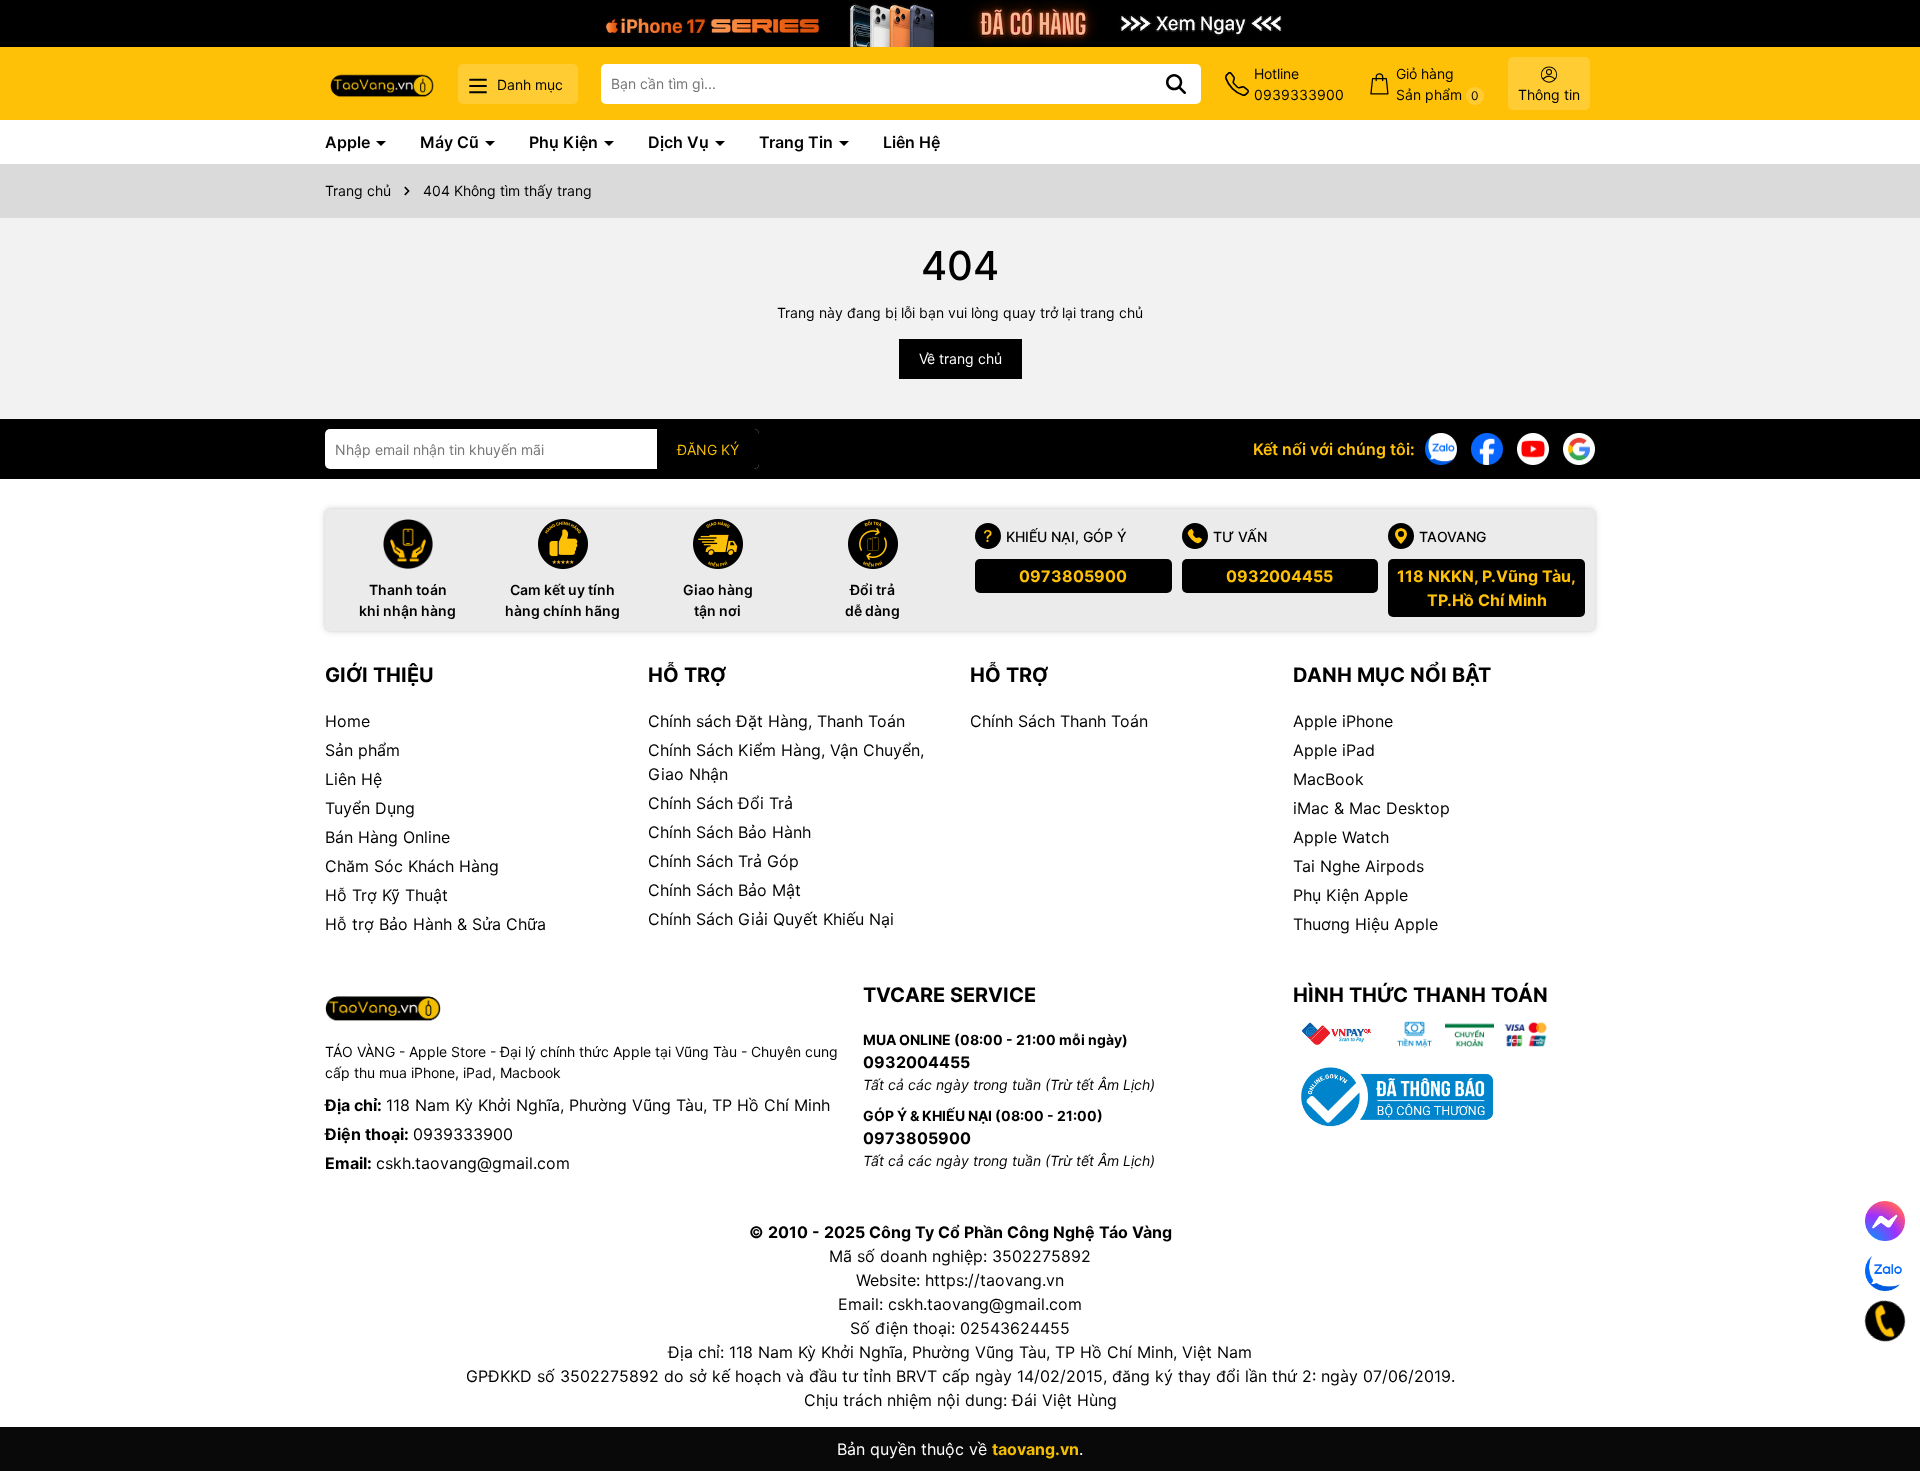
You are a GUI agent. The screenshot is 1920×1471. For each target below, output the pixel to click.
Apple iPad (1334, 750)
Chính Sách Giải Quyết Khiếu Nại (771, 919)
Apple (349, 142)
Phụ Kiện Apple (1350, 895)
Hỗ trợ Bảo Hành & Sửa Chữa (435, 924)
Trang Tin (798, 142)
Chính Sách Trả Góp (723, 861)
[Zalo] (1441, 447)
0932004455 (1279, 576)
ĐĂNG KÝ (708, 449)
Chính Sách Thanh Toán (1059, 721)
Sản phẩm (362, 750)
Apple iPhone (1343, 721)
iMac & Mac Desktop (1371, 808)
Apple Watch (1341, 837)
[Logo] (382, 83)
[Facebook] (1487, 447)
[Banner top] (960, 21)
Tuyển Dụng (370, 808)
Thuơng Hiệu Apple (1365, 924)
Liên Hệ (911, 142)
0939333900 (463, 1134)
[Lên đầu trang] (1877, 1391)
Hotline (1299, 84)
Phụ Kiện (565, 142)
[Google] (1579, 447)
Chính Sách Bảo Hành (729, 832)
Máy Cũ (451, 142)
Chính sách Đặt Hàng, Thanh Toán (776, 721)
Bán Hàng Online (387, 837)
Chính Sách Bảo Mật (724, 890)
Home (347, 721)
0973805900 (1073, 576)
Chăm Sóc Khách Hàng (412, 866)
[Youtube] (1533, 447)
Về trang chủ (960, 358)
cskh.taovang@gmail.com (473, 1163)
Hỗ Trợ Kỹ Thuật (386, 895)
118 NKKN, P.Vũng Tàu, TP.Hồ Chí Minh (1486, 588)
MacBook (1328, 779)
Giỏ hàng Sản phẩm (1437, 84)
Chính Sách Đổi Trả (720, 803)
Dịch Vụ (680, 142)
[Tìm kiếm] (1176, 84)
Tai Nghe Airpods (1358, 866)
